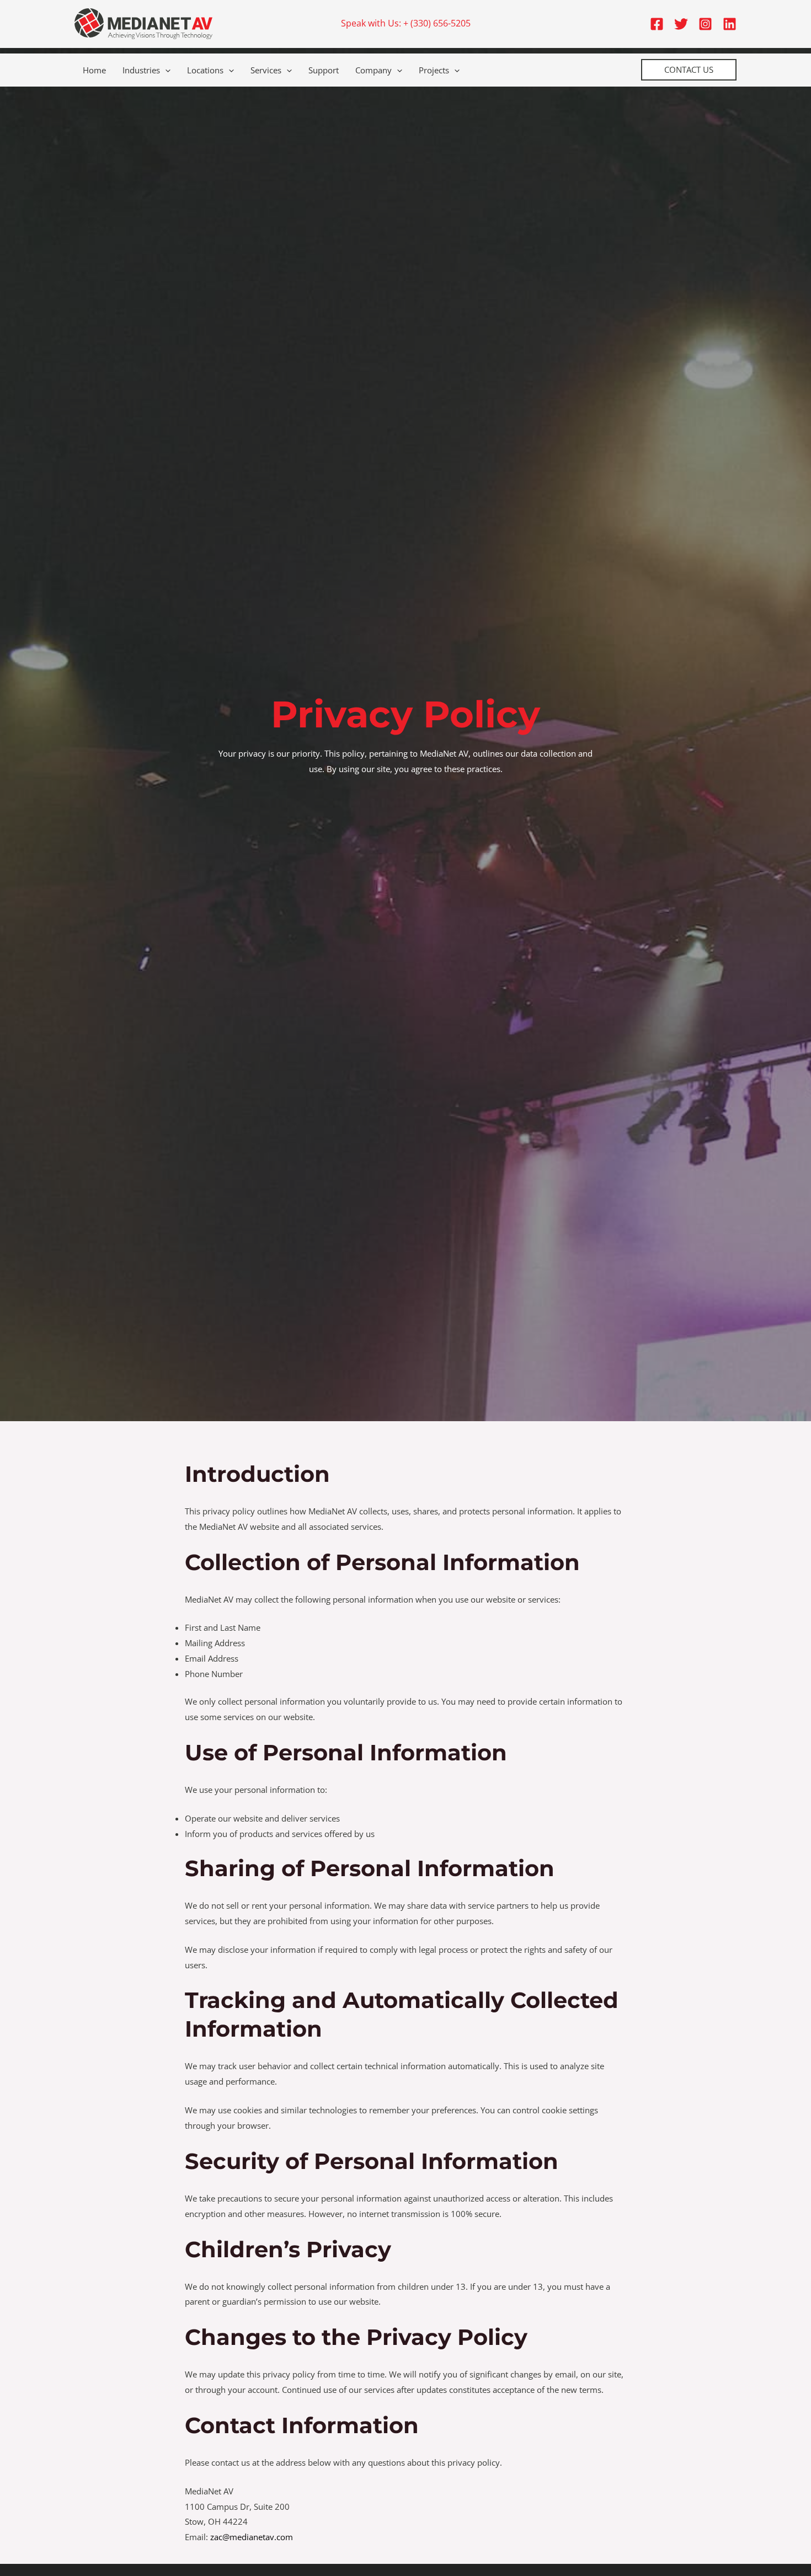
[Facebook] (657, 24)
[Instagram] (705, 24)
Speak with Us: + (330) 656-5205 (406, 23)
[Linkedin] (730, 24)
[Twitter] (681, 24)
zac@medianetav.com (252, 2537)
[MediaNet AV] (143, 23)
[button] (165, 70)
